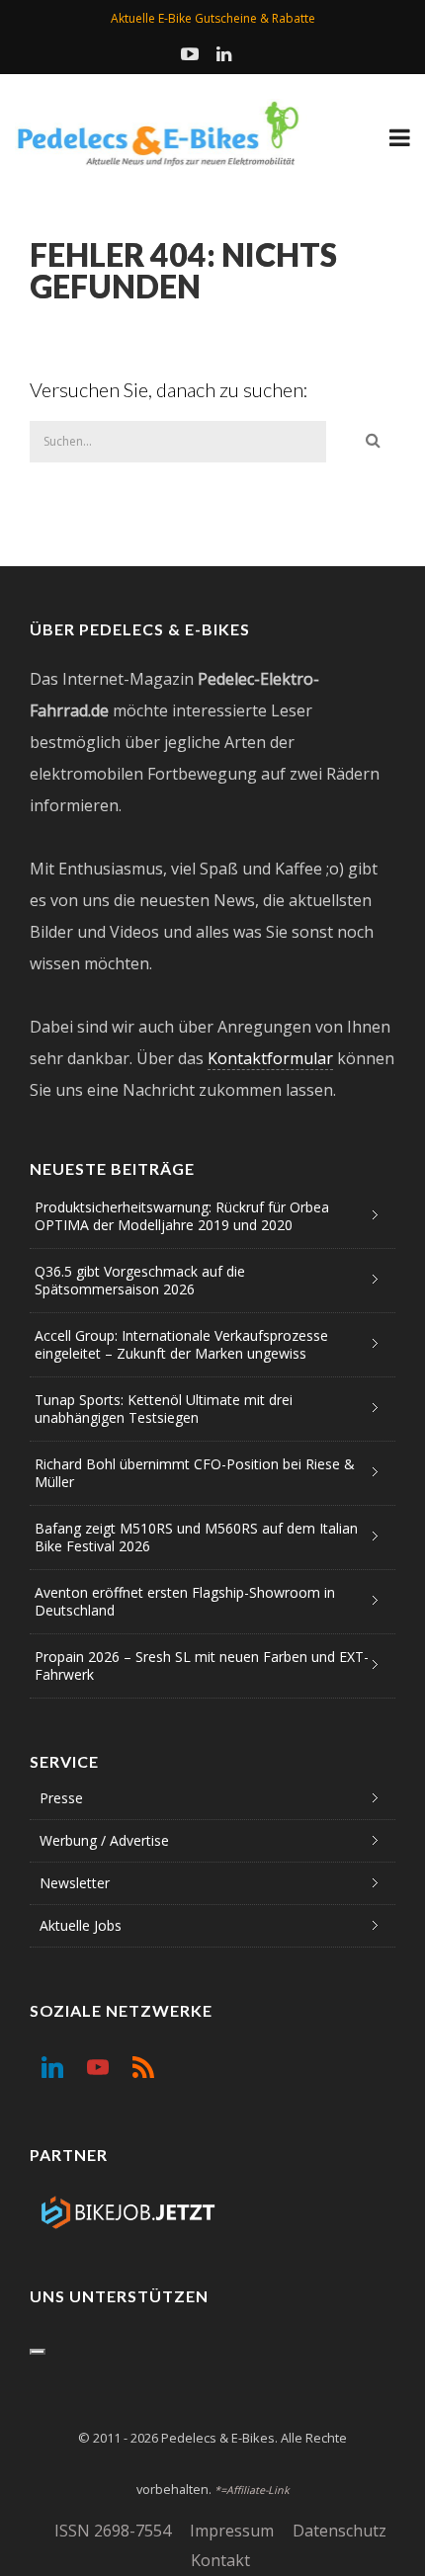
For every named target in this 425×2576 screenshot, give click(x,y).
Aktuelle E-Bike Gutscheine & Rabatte (213, 18)
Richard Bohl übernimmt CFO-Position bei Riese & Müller (195, 1473)
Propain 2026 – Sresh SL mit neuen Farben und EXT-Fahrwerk (202, 1665)
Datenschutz (340, 2531)
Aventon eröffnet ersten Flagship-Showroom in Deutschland (185, 1601)
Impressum (232, 2531)
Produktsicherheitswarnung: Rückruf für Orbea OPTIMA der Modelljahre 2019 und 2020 (182, 1216)
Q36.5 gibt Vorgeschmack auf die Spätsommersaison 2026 (140, 1280)
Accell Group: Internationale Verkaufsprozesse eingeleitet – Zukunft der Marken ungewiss (181, 1344)
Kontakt (220, 2560)
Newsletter (75, 1883)
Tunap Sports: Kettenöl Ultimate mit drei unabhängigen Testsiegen (164, 1409)
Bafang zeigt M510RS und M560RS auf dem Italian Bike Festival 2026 (196, 1537)
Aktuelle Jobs (81, 1925)
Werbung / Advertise (104, 1840)
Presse (61, 1798)
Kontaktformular (270, 1058)
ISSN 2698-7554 (113, 2531)
